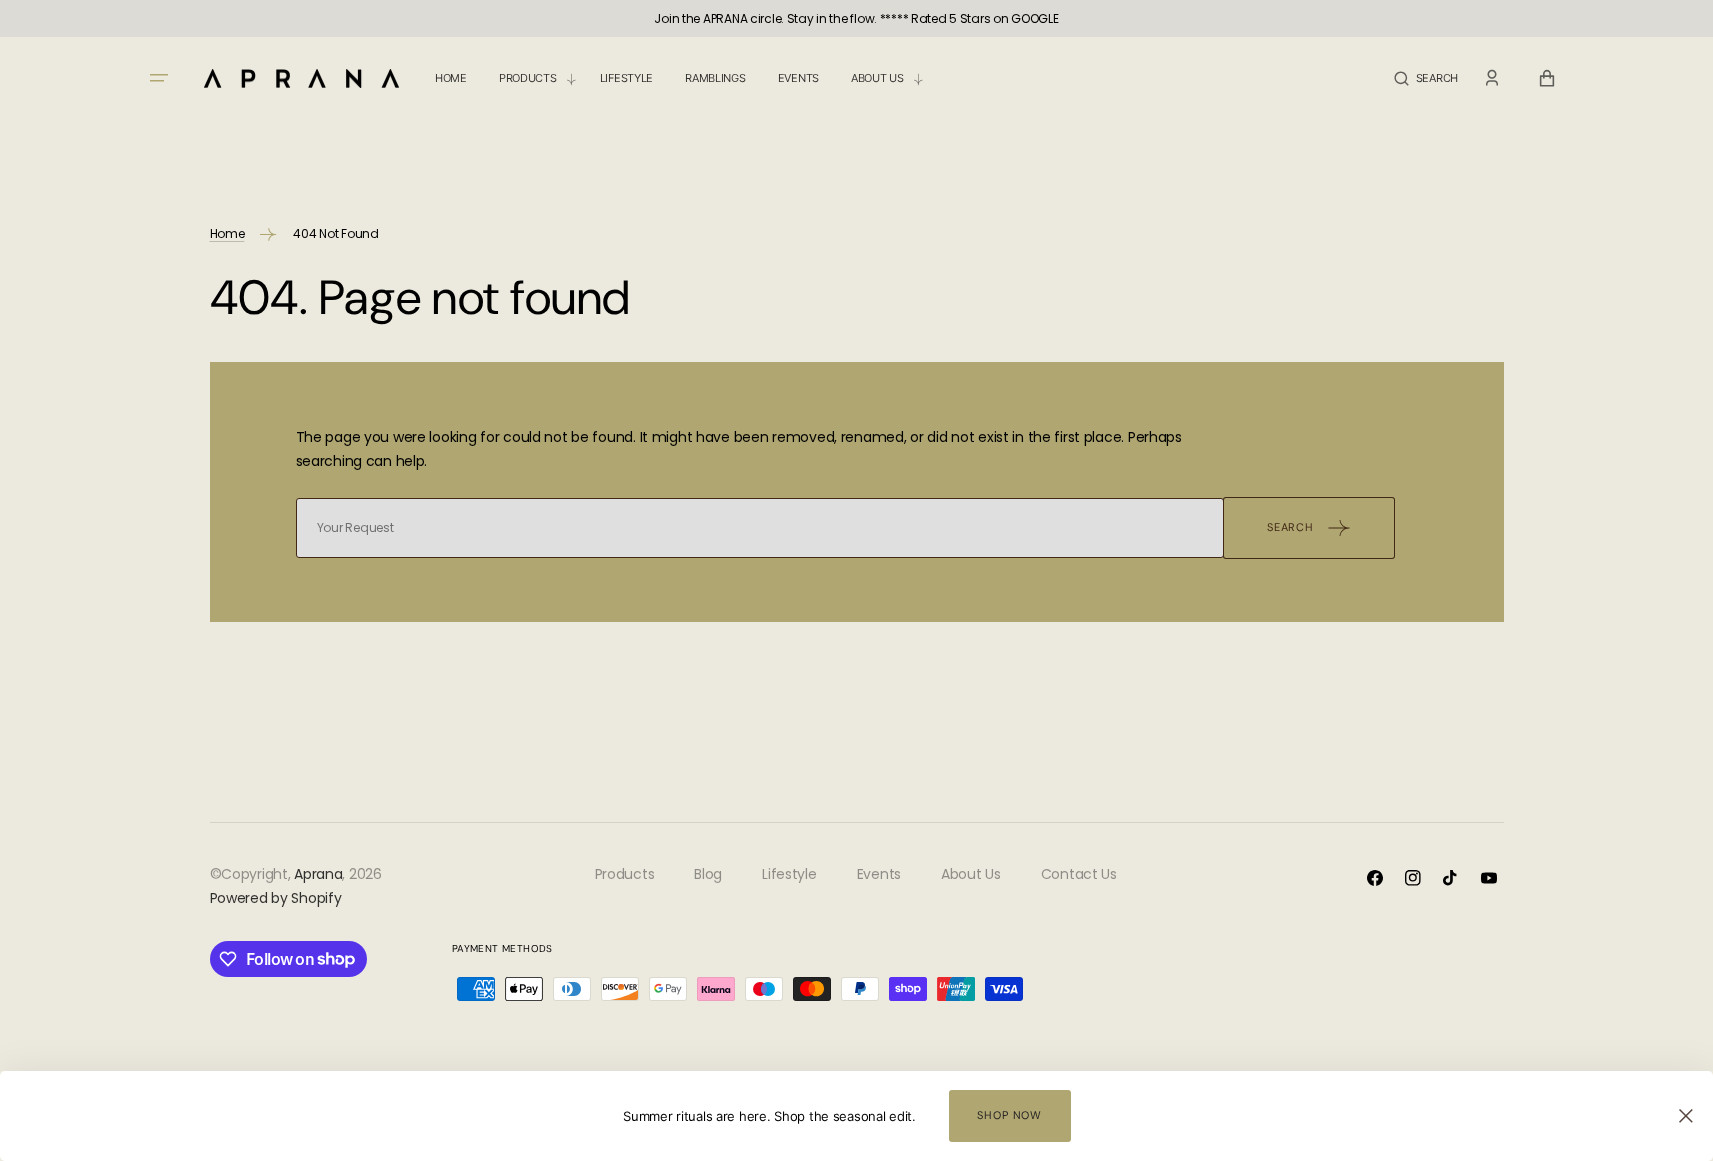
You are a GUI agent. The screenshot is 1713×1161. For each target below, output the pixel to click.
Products (625, 874)
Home (227, 233)
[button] (1426, 78)
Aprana (318, 874)
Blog (708, 874)
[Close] (1686, 1116)
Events (879, 874)
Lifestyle (789, 874)
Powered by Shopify (276, 898)
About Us (971, 874)
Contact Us (1079, 874)
